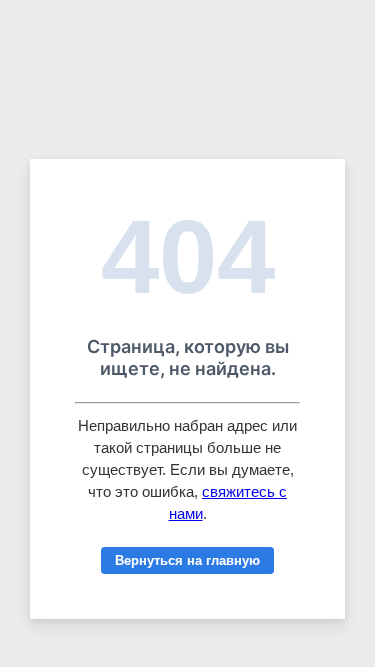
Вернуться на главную (187, 560)
